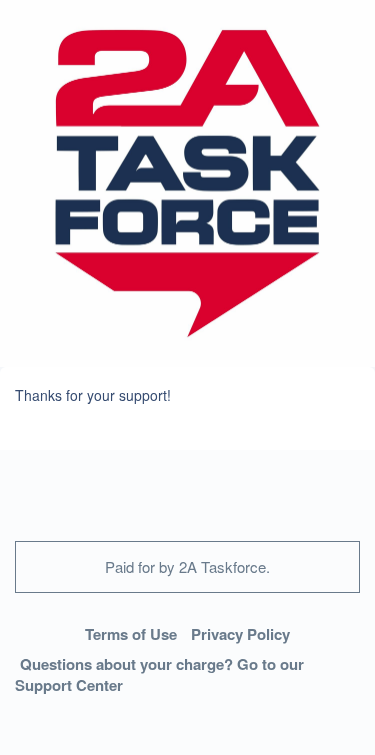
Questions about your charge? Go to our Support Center (159, 674)
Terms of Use (131, 634)
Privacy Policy (240, 634)
